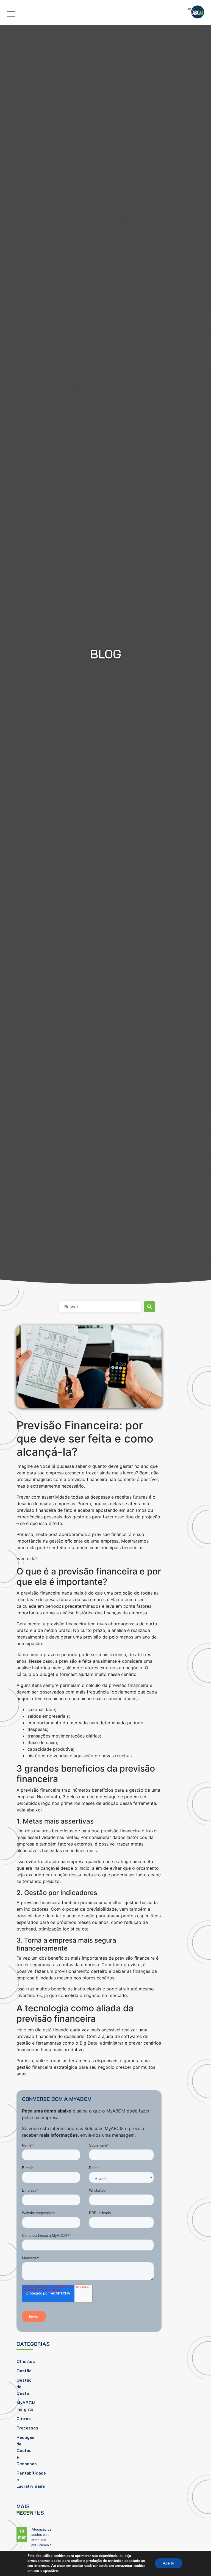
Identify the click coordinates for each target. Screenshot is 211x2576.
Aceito (169, 2563)
